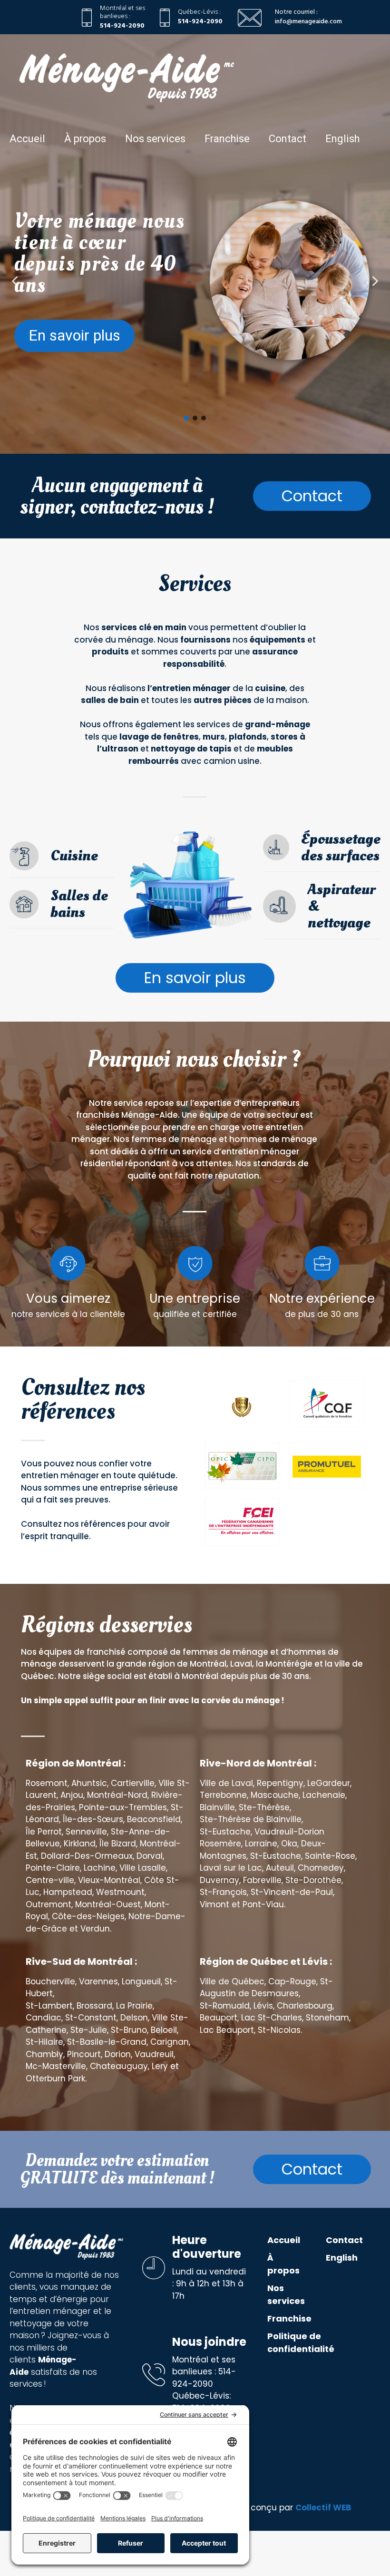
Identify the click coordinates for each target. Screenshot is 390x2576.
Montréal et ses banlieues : (122, 12)
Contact (288, 139)
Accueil (27, 139)
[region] (195, 303)
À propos (85, 139)
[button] (15, 281)
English (342, 139)
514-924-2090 (122, 26)
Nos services (155, 139)
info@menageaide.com (308, 21)
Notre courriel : (296, 12)
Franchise (227, 139)
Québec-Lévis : (199, 12)
